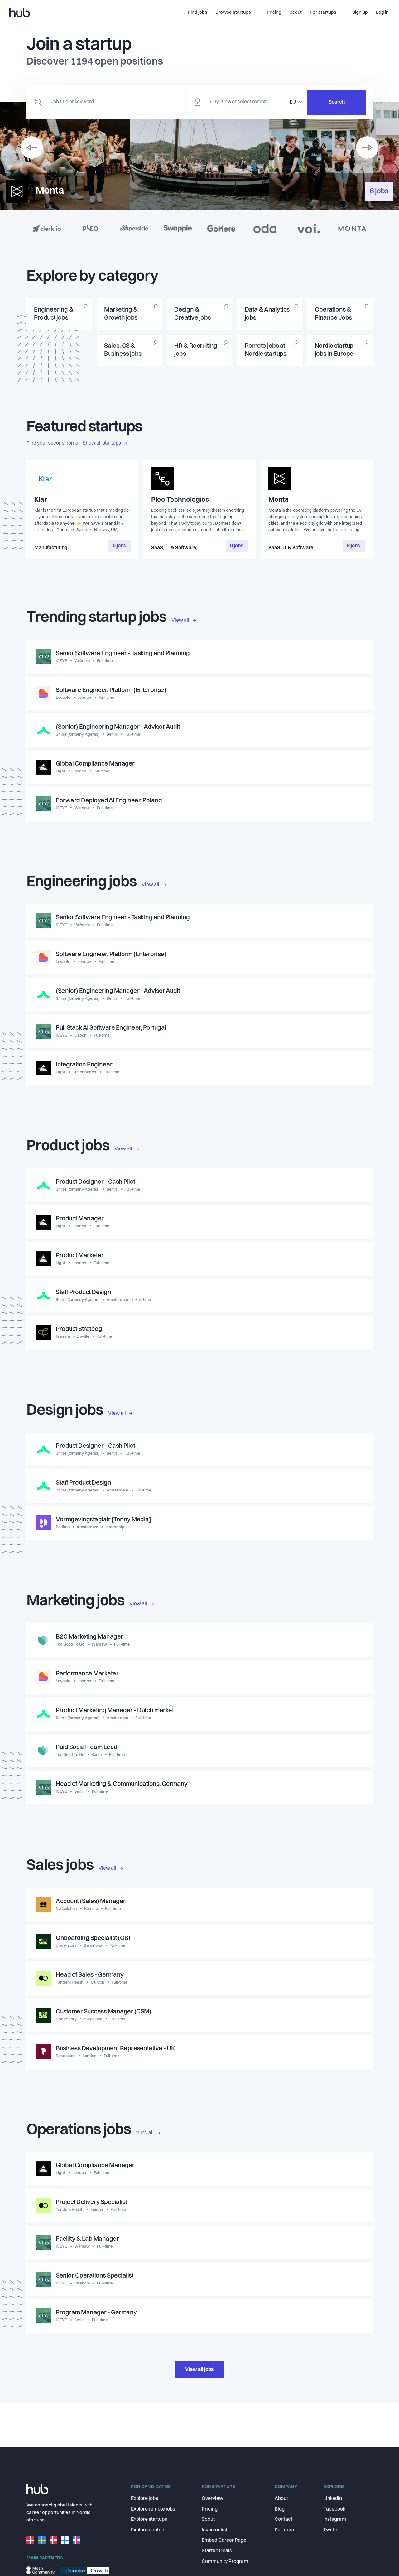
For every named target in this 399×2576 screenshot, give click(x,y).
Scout (208, 2520)
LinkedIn (333, 2499)
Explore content (148, 2530)
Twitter (331, 2530)
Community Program (225, 2562)
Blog (280, 2509)
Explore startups (149, 2520)
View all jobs (199, 2370)
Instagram (335, 2520)
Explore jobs (144, 2499)
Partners (284, 2530)
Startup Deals (217, 2551)
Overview (212, 2499)
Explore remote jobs (153, 2509)
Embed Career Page (224, 2540)
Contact (284, 2520)
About (281, 2499)
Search (337, 102)
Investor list (214, 2530)
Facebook (334, 2509)
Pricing (210, 2509)
